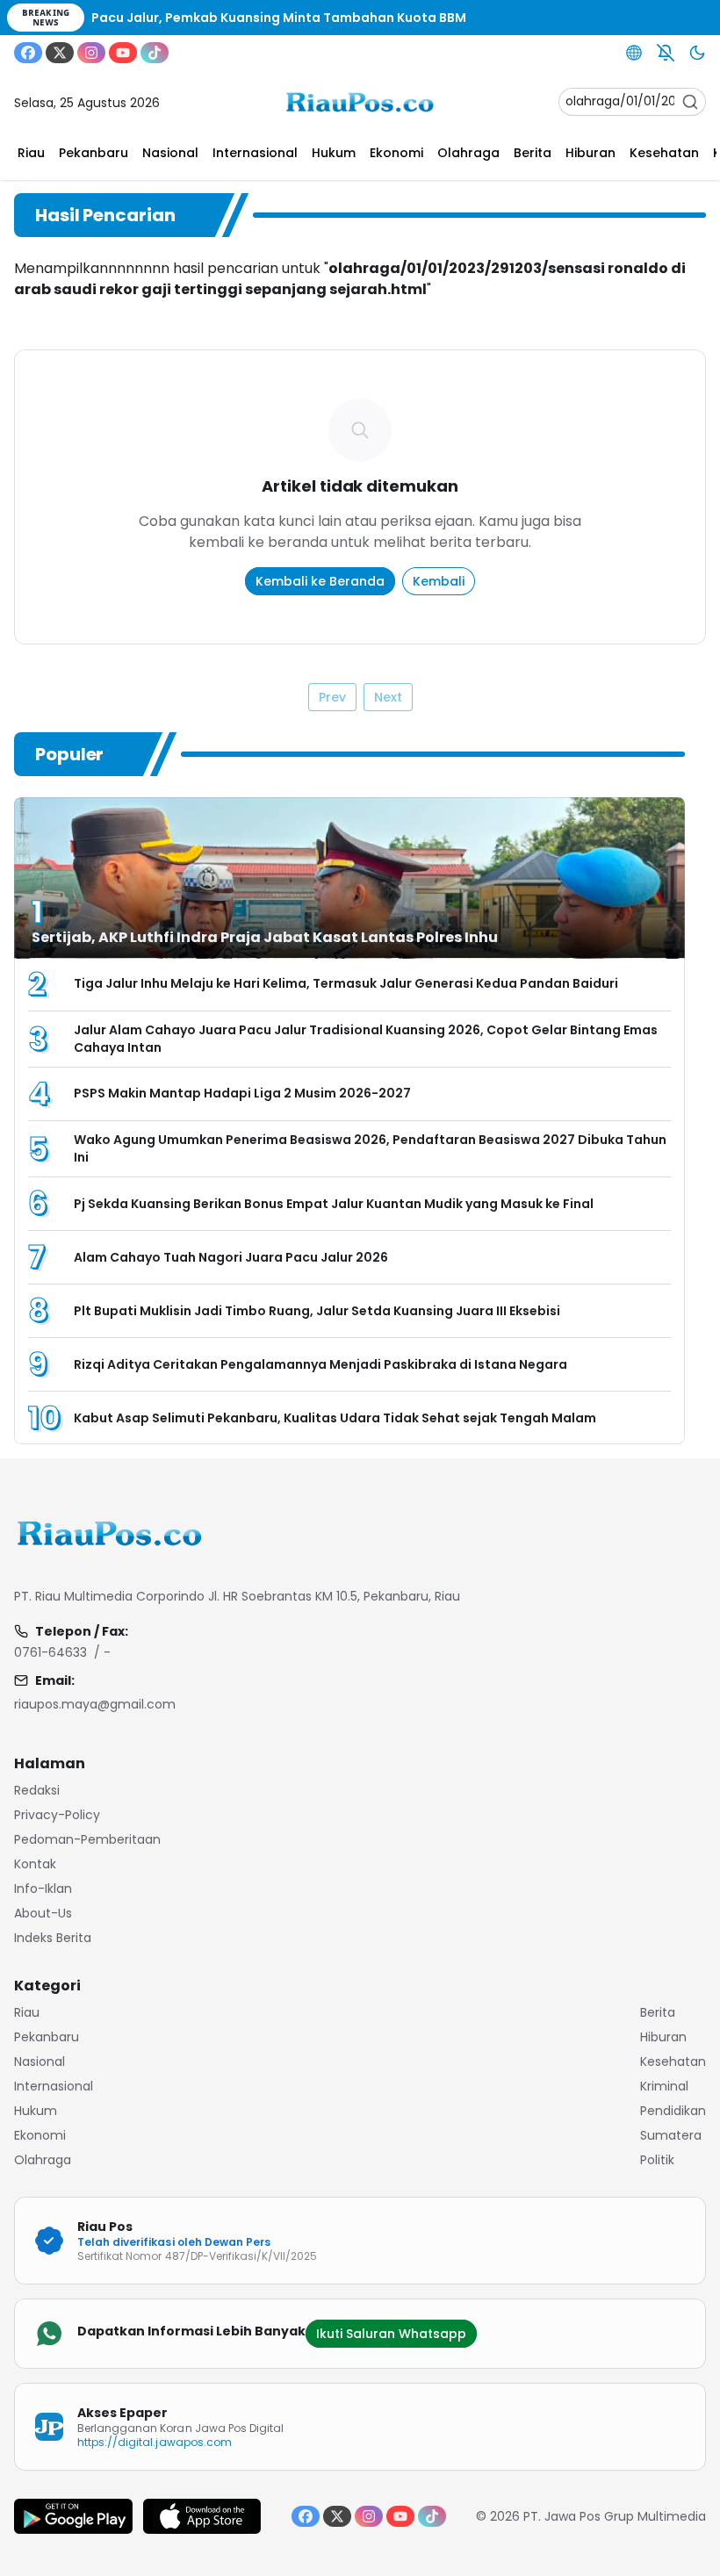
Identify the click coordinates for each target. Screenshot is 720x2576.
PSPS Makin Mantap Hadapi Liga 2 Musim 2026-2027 (242, 1093)
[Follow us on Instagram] (91, 53)
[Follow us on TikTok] (155, 53)
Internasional (54, 2086)
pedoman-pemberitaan (87, 1839)
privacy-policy (57, 1815)
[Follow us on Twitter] (60, 53)
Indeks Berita (53, 1938)
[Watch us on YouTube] (123, 53)
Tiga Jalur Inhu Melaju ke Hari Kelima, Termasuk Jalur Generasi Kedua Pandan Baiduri (347, 983)
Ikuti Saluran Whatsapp (391, 2334)
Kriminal (664, 2086)
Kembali (439, 581)
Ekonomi (40, 2135)
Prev (332, 697)
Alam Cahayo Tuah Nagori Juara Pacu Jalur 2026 (231, 1257)
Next (388, 697)
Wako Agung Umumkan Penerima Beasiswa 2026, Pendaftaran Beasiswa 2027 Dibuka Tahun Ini (370, 1148)
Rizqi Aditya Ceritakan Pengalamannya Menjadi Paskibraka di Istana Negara (320, 1364)
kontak (35, 1864)
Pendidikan (673, 2111)
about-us (43, 1913)
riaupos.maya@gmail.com (95, 1704)
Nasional (40, 2062)
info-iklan (43, 1889)
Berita (658, 2012)
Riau (27, 2012)
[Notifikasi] (666, 53)
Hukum (36, 2111)
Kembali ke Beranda (320, 581)
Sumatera (671, 2135)
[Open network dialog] (634, 53)
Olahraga (43, 2160)
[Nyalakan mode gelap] (697, 53)
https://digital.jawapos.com (155, 2442)
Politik (657, 2160)
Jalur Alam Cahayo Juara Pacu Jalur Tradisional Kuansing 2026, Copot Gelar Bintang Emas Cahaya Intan (366, 1039)
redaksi (37, 1790)
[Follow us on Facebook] (28, 53)
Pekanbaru (47, 2037)
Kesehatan (673, 2062)
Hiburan (663, 2037)
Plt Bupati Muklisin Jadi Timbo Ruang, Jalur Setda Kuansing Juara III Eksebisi (317, 1311)
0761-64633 (50, 1652)
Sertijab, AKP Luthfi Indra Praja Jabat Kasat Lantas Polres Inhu (266, 937)
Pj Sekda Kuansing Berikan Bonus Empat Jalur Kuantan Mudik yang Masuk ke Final (334, 1204)
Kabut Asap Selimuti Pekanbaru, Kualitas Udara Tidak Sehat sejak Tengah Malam (335, 1418)
